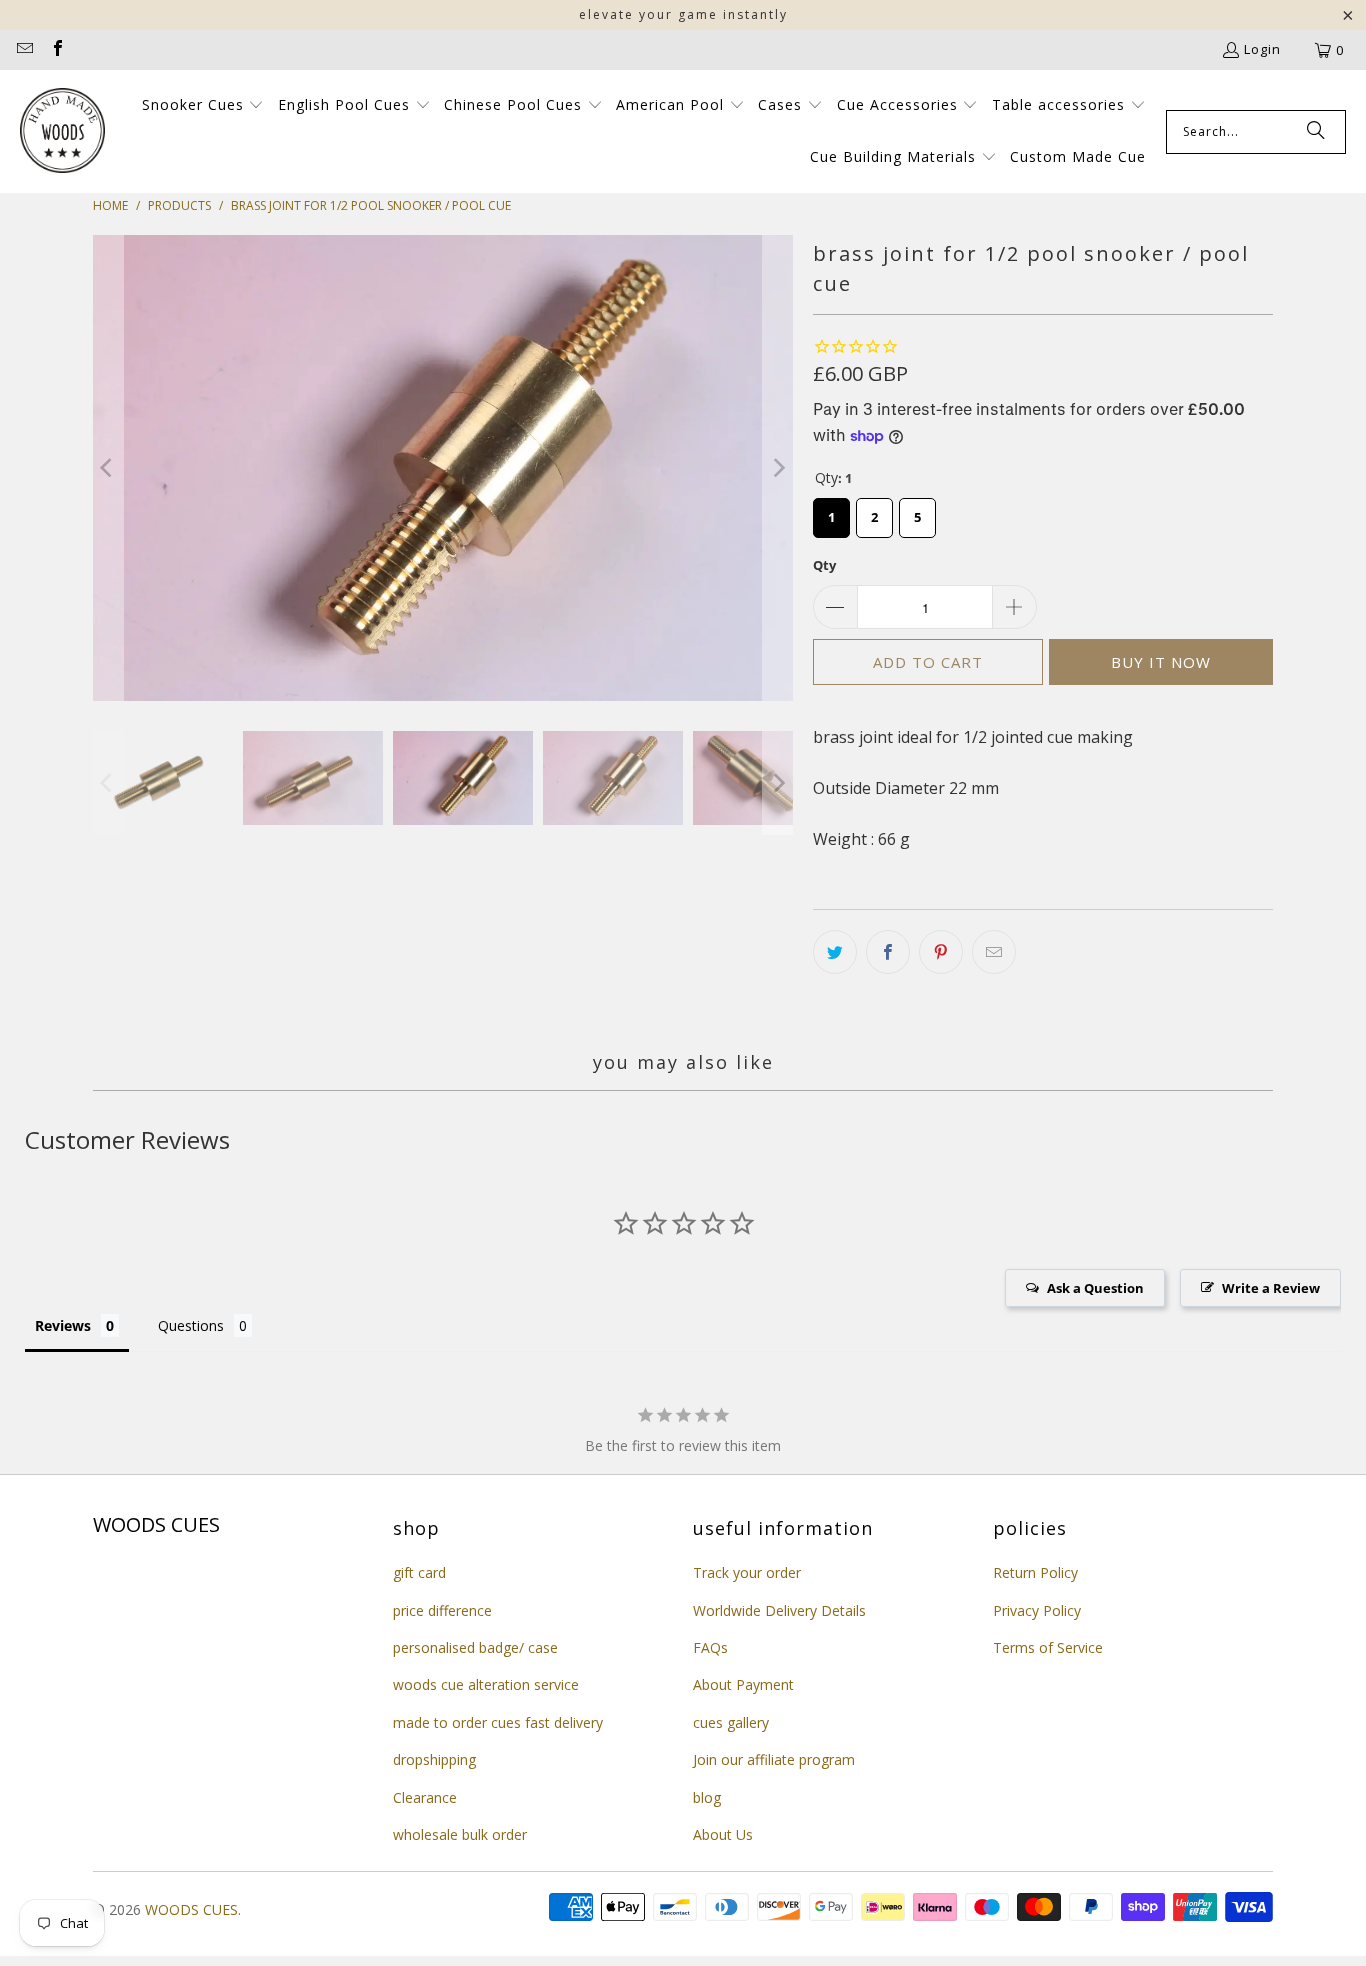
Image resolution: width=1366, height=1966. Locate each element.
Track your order (747, 1572)
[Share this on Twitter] (835, 952)
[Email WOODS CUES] (24, 50)
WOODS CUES (191, 1909)
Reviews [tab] (63, 1325)
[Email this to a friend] (994, 952)
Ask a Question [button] (1095, 1288)
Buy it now (1161, 662)
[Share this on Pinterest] (941, 952)
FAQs (710, 1647)
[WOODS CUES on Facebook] (56, 50)
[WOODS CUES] (62, 132)
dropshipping (434, 1759)
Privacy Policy (1037, 1610)
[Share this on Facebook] (888, 952)
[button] (203, 106)
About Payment (743, 1684)
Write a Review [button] (1271, 1288)
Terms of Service (1048, 1647)
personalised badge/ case (475, 1647)
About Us (723, 1834)
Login (1262, 49)
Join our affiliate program (774, 1759)
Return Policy (1035, 1572)
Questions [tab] (191, 1325)
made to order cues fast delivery (498, 1722)
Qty (824, 565)
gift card (419, 1572)
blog (707, 1797)
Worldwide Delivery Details (779, 1610)
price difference (442, 1610)
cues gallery (731, 1722)
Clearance (425, 1797)
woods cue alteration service (486, 1684)
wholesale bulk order (460, 1834)
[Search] (1316, 132)
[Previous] (108, 468)
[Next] (778, 468)
